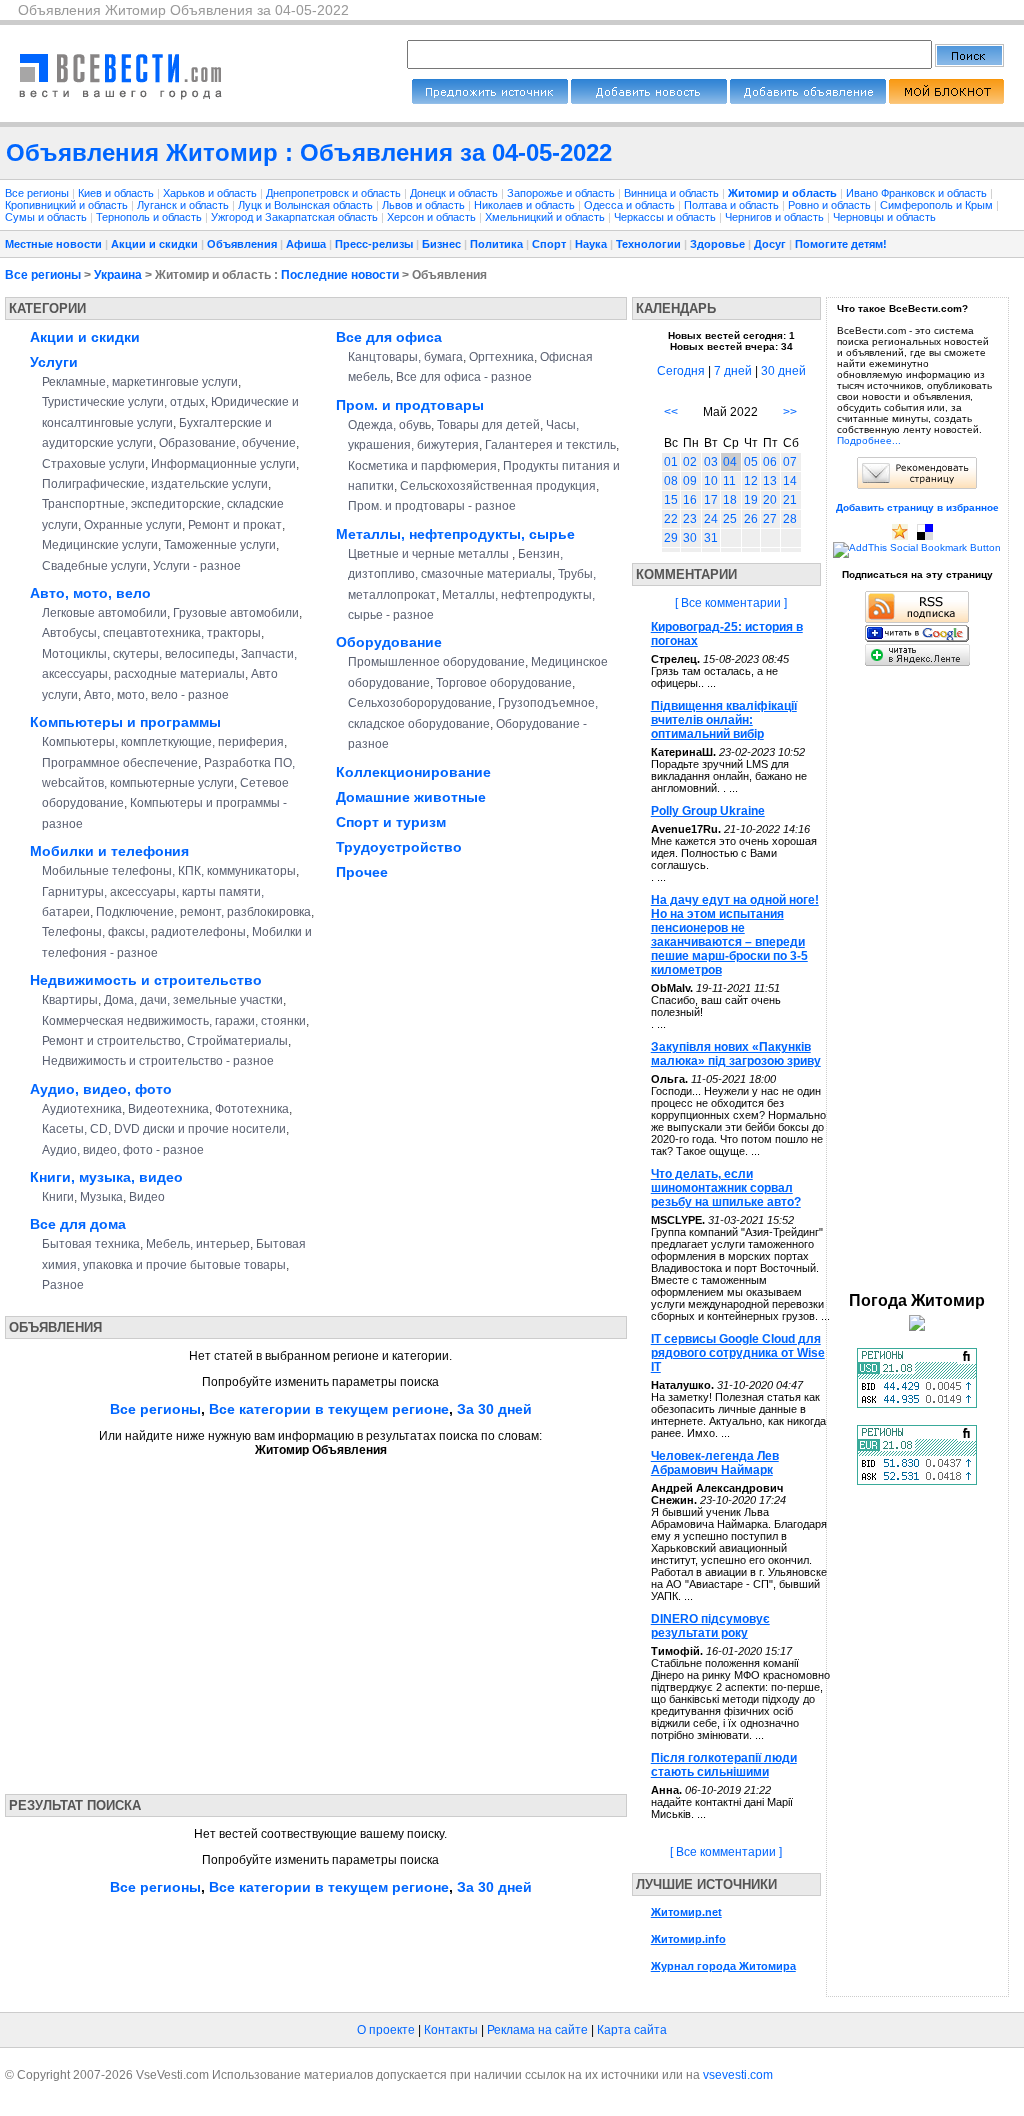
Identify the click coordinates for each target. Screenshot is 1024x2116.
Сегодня (681, 371)
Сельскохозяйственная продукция (498, 486)
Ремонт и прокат (235, 525)
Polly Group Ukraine (708, 811)
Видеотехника (168, 1109)
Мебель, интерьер (198, 1244)
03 (711, 462)
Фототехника (252, 1109)
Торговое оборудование (504, 683)
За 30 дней (494, 1409)
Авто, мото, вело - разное (156, 695)
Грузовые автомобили (236, 613)
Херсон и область (433, 217)
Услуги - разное (197, 566)
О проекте (386, 2030)
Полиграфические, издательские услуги (155, 484)
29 (671, 538)
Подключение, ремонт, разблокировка (203, 912)
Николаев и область (526, 205)
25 (730, 519)
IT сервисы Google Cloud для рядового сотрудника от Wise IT (738, 1353)
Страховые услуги (93, 464)
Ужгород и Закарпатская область (296, 217)
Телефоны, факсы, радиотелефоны (144, 932)
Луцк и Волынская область (307, 205)
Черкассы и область (666, 217)
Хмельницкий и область (546, 217)
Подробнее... (869, 440)
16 (690, 500)
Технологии (648, 244)
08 (671, 481)
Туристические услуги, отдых (123, 402)
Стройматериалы (237, 1041)
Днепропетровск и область (335, 193)
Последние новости (340, 275)
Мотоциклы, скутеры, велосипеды (138, 654)
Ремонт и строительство (111, 1041)
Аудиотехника (82, 1109)
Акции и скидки (154, 244)
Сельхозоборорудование (420, 703)
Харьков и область (211, 193)
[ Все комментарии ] (731, 603)
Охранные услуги (133, 525)
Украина (118, 275)
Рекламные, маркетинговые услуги (140, 382)
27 (770, 519)
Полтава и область (733, 205)
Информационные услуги (223, 464)
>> (790, 412)
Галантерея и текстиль (550, 445)
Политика (496, 244)
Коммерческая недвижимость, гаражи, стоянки (174, 1021)
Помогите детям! (841, 244)
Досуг (770, 244)
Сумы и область (47, 217)
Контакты (451, 2030)
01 (671, 462)
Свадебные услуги (94, 566)
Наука (591, 244)
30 (690, 538)
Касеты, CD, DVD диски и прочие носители (164, 1129)
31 (711, 538)
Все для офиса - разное (464, 377)
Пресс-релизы (374, 244)
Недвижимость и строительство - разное (158, 1061)
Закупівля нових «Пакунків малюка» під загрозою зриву (736, 1054)
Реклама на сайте (537, 2030)
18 (730, 500)
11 (729, 481)
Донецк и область (455, 193)
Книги (58, 1197)
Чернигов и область (776, 217)
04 (730, 462)
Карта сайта (632, 2030)
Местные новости (53, 244)
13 (770, 481)
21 (790, 500)
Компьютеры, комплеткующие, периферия (163, 742)
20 (770, 500)
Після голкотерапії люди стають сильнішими (724, 1765)
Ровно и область (831, 205)
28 (790, 519)
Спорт (549, 244)
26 (751, 519)
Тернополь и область (150, 217)
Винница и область (673, 193)
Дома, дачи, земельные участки (193, 1000)
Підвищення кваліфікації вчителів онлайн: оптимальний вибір (724, 720)
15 (671, 500)
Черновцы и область (884, 217)
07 (790, 462)
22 (671, 519)
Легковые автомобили (104, 613)
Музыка (101, 1197)
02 (690, 462)
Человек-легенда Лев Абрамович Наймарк (715, 1463)
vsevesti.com (738, 2075)
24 (711, 519)
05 (751, 462)
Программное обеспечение (120, 763)
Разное (63, 1285)
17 (711, 500)
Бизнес (441, 244)
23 (690, 519)
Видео (147, 1197)
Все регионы (37, 193)
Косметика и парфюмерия (422, 466)
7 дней (733, 371)
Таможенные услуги (220, 545)
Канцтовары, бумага (405, 357)
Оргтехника (501, 357)
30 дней (783, 371)
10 (711, 481)
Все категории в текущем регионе (329, 1409)
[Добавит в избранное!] (900, 536)
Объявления (242, 244)
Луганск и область (184, 205)
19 (751, 500)
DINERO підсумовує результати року (710, 1626)
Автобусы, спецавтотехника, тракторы (151, 633)
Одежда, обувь (389, 425)
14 (790, 481)
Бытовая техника (91, 1244)
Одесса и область (631, 205)
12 (751, 481)
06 (770, 462)
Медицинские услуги (100, 545)
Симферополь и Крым (938, 205)
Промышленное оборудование (436, 662)
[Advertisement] (193, 1619)
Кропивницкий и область (68, 205)
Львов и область (425, 205)
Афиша (306, 244)
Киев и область (117, 193)
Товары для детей (488, 425)
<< (671, 412)
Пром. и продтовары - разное (432, 506)
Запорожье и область (562, 193)
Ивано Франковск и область (918, 193)
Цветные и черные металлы (430, 554)
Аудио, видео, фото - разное (123, 1150)
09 (690, 481)
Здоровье (717, 244)
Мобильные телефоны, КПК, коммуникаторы (169, 871)
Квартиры (70, 1000)
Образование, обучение (227, 443)
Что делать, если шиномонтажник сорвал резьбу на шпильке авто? (726, 1188)
